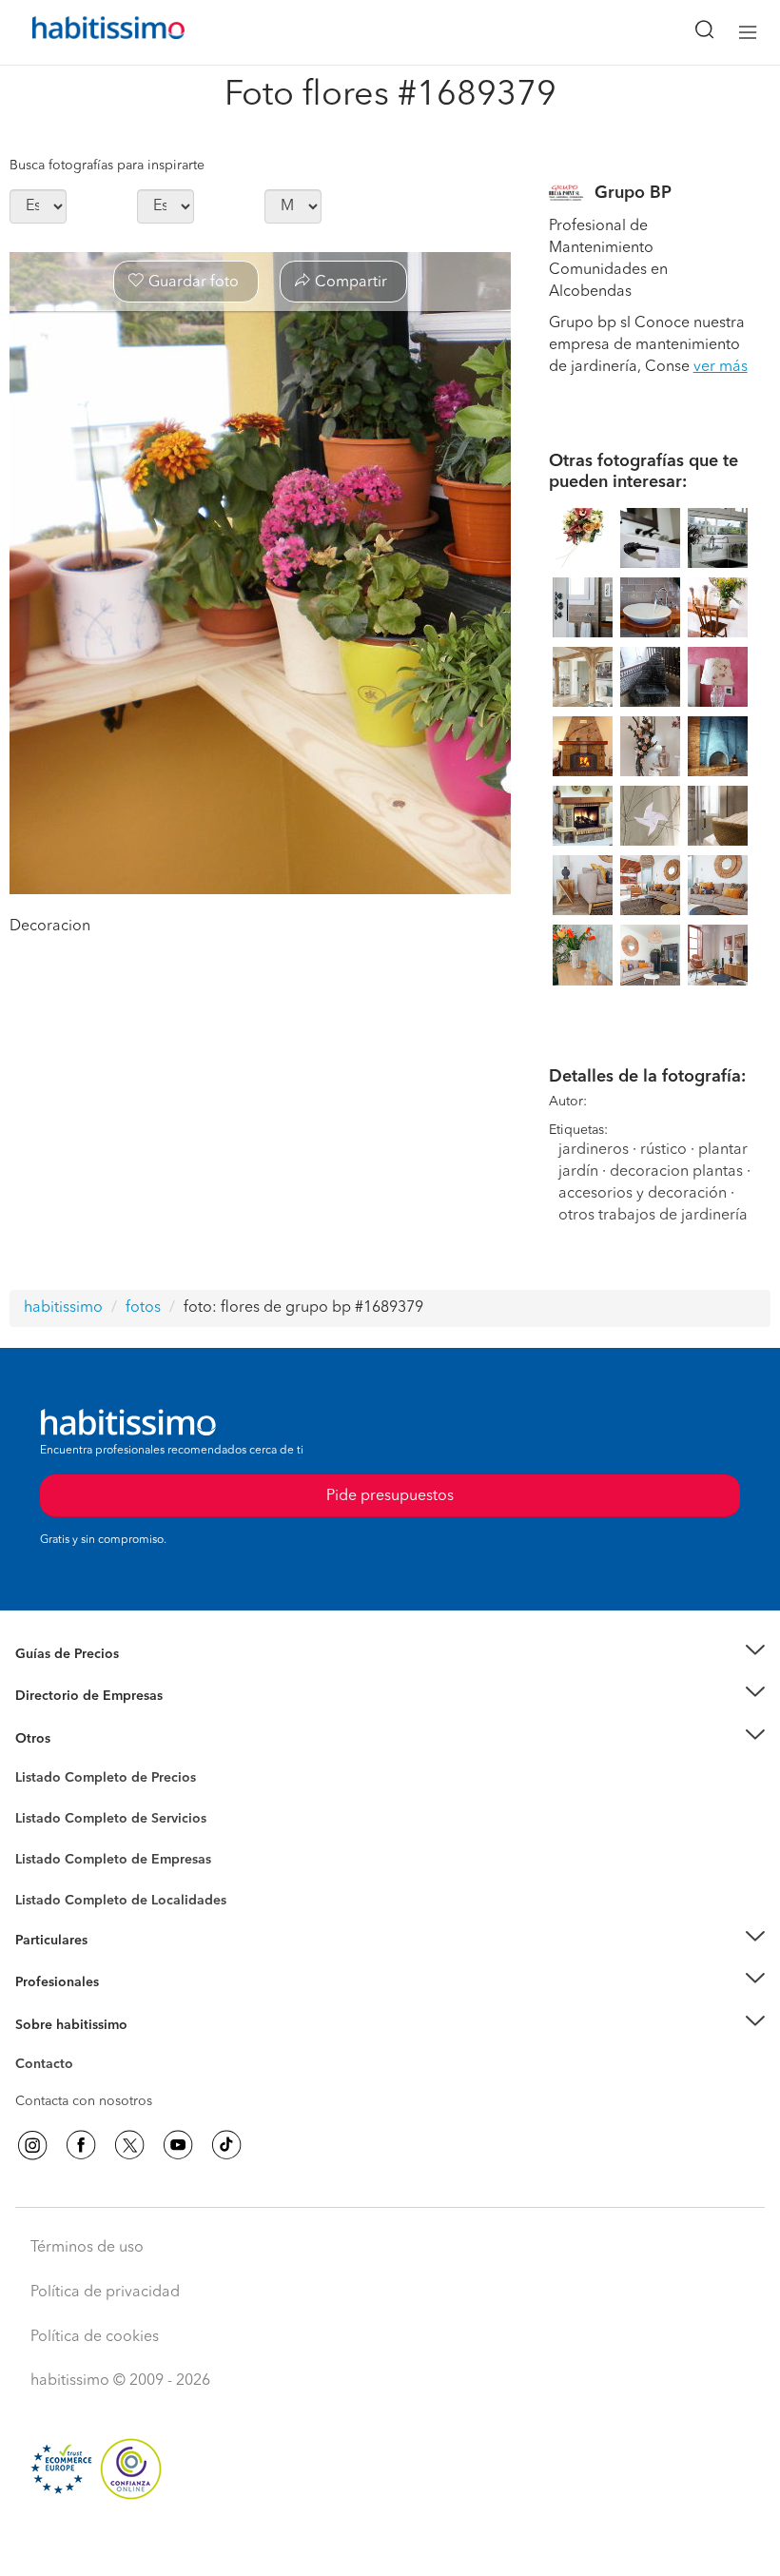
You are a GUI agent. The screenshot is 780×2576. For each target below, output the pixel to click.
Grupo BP (633, 193)
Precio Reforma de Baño (89, 1677)
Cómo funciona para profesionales (121, 2006)
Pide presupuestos (390, 2544)
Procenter (44, 1819)
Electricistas (50, 1853)
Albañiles (44, 1872)
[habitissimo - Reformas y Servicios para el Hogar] (87, 32)
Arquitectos (50, 1891)
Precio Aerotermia (70, 1696)
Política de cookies (95, 2337)
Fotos (32, 1800)
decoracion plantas (676, 1172)
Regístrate (45, 1982)
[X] (129, 2145)
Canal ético (49, 2067)
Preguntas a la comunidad (94, 1781)
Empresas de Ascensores (91, 1720)
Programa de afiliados (82, 2086)
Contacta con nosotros (84, 2101)
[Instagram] (32, 2145)
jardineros (594, 1150)
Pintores (40, 1834)
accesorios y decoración (643, 1194)
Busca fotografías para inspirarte (107, 166)
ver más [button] (721, 367)
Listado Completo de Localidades (121, 1901)
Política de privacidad (105, 2293)
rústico (663, 1150)
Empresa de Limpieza (80, 1739)
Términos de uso (87, 2248)
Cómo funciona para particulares (115, 1963)
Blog (30, 1762)
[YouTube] (178, 2145)
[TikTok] (226, 2145)
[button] (390, 1655)
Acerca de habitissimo (83, 2048)
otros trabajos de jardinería (653, 1216)
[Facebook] (81, 2145)
